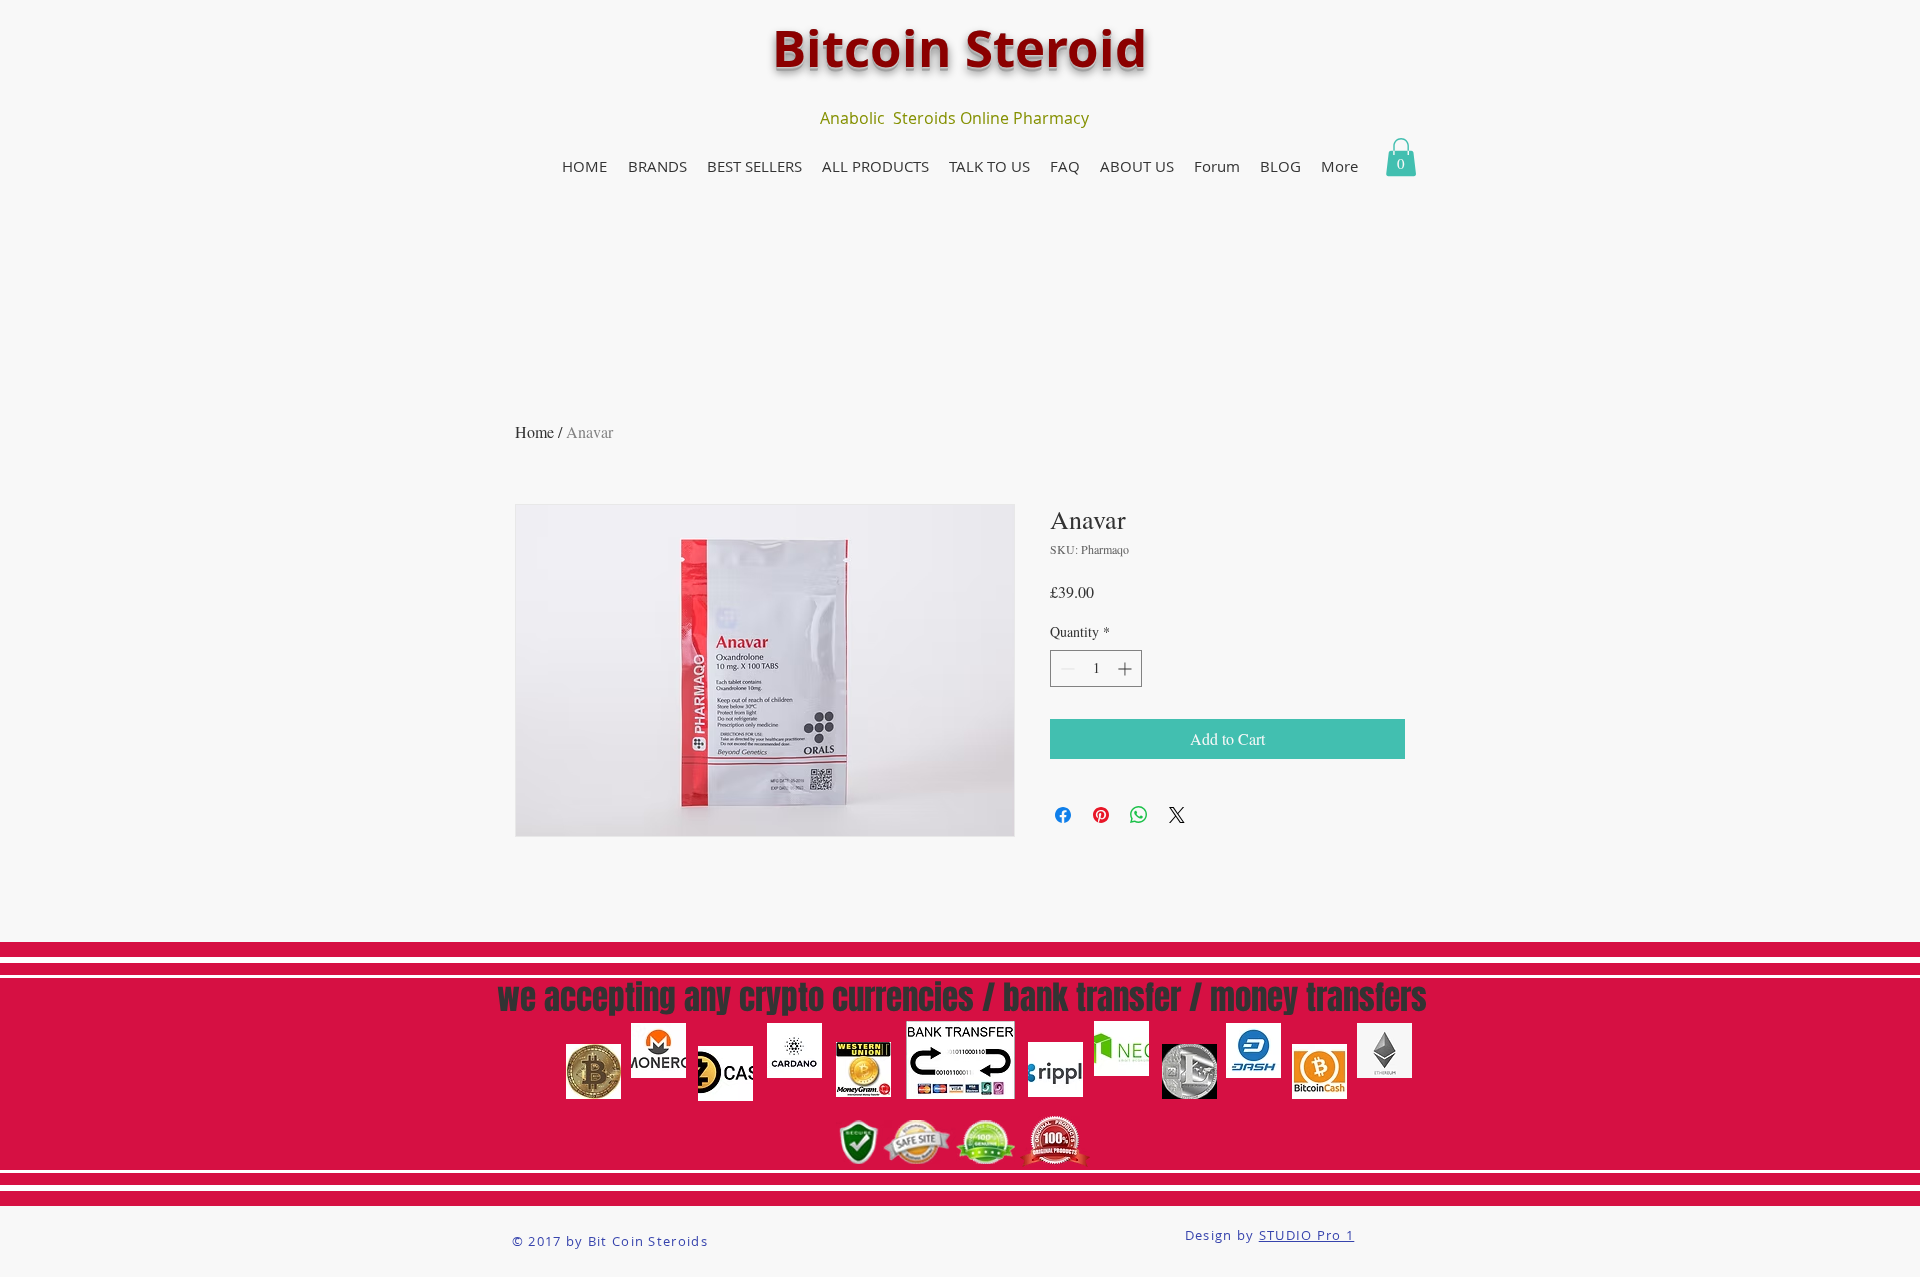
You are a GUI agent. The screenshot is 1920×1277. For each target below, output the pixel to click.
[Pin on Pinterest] (1101, 815)
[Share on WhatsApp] (1139, 815)
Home (534, 431)
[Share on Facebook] (1063, 815)
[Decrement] (1065, 668)
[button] (657, 166)
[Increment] (1126, 668)
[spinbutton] (1096, 668)
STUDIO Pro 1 (1307, 1235)
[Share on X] (1177, 815)
